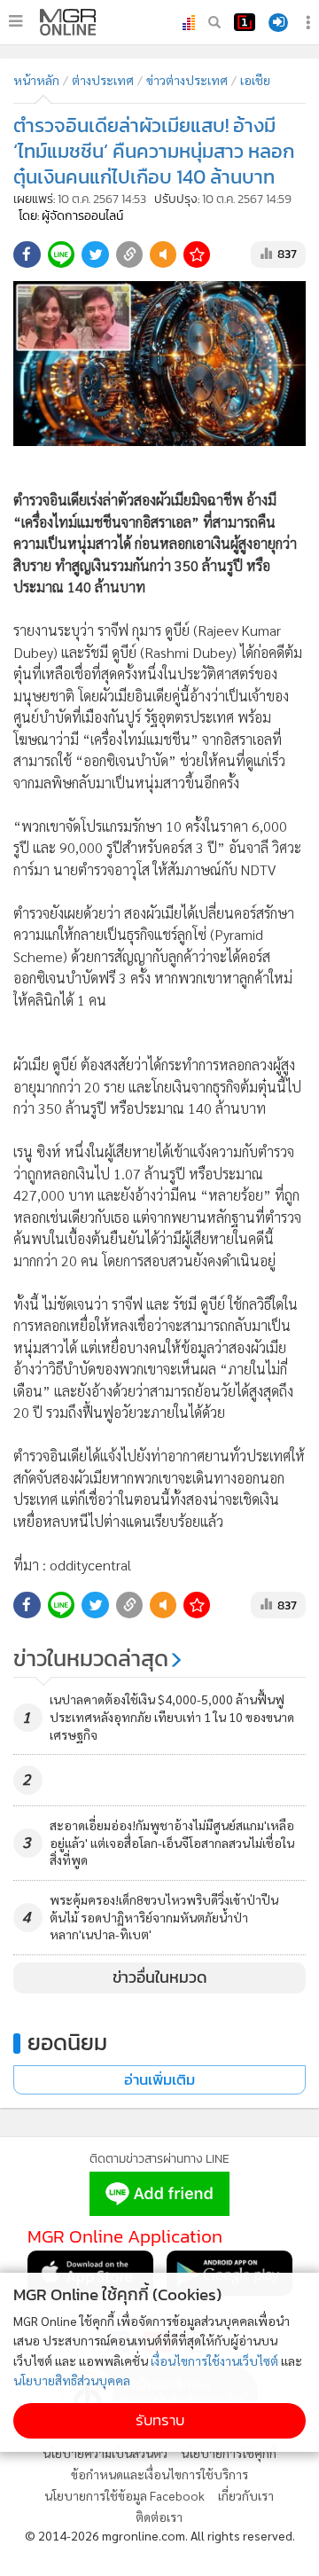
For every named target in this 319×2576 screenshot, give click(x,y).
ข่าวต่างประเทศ (187, 80)
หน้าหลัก (36, 80)
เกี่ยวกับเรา (246, 2495)
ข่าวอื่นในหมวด (160, 1977)
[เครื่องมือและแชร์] (310, 23)
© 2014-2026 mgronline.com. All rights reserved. (160, 2535)
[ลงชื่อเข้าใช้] (278, 23)
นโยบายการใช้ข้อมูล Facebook (124, 2495)
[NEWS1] (245, 22)
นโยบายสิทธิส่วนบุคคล (72, 2380)
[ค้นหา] (214, 22)
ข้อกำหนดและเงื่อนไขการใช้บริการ (159, 2474)
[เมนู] (16, 21)
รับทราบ (160, 2420)
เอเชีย (255, 80)
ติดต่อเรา (159, 2517)
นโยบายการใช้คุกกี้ (229, 2453)
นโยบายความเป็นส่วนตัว (105, 2453)
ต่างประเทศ (103, 80)
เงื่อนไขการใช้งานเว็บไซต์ (214, 2361)
